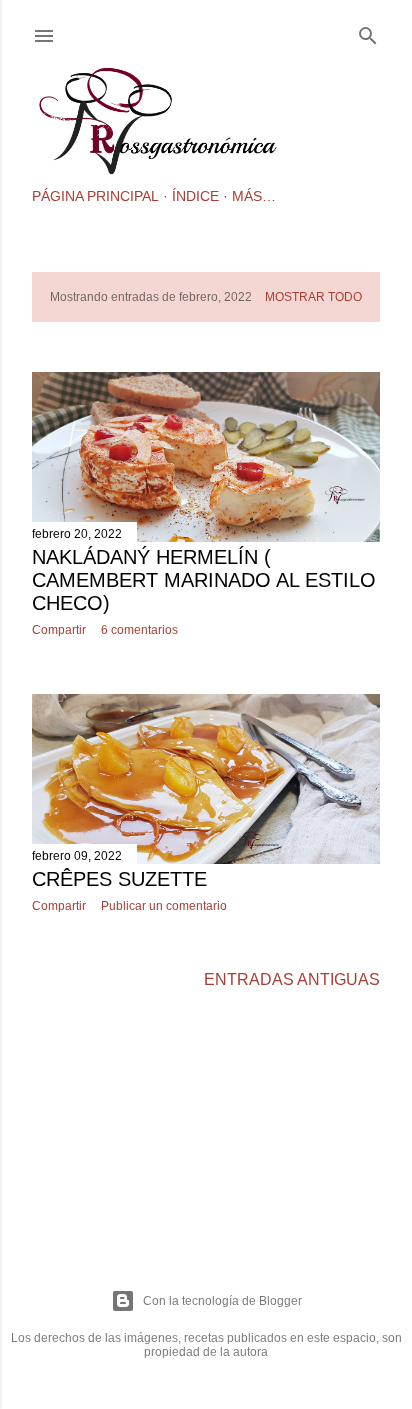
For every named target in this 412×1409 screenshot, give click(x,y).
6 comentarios (139, 630)
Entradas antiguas (292, 979)
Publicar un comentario (164, 906)
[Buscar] (368, 32)
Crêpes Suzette (119, 879)
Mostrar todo (313, 297)
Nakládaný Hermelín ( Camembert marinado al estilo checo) (204, 580)
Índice (195, 196)
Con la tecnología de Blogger (222, 1301)
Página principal (95, 196)
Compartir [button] (59, 630)
